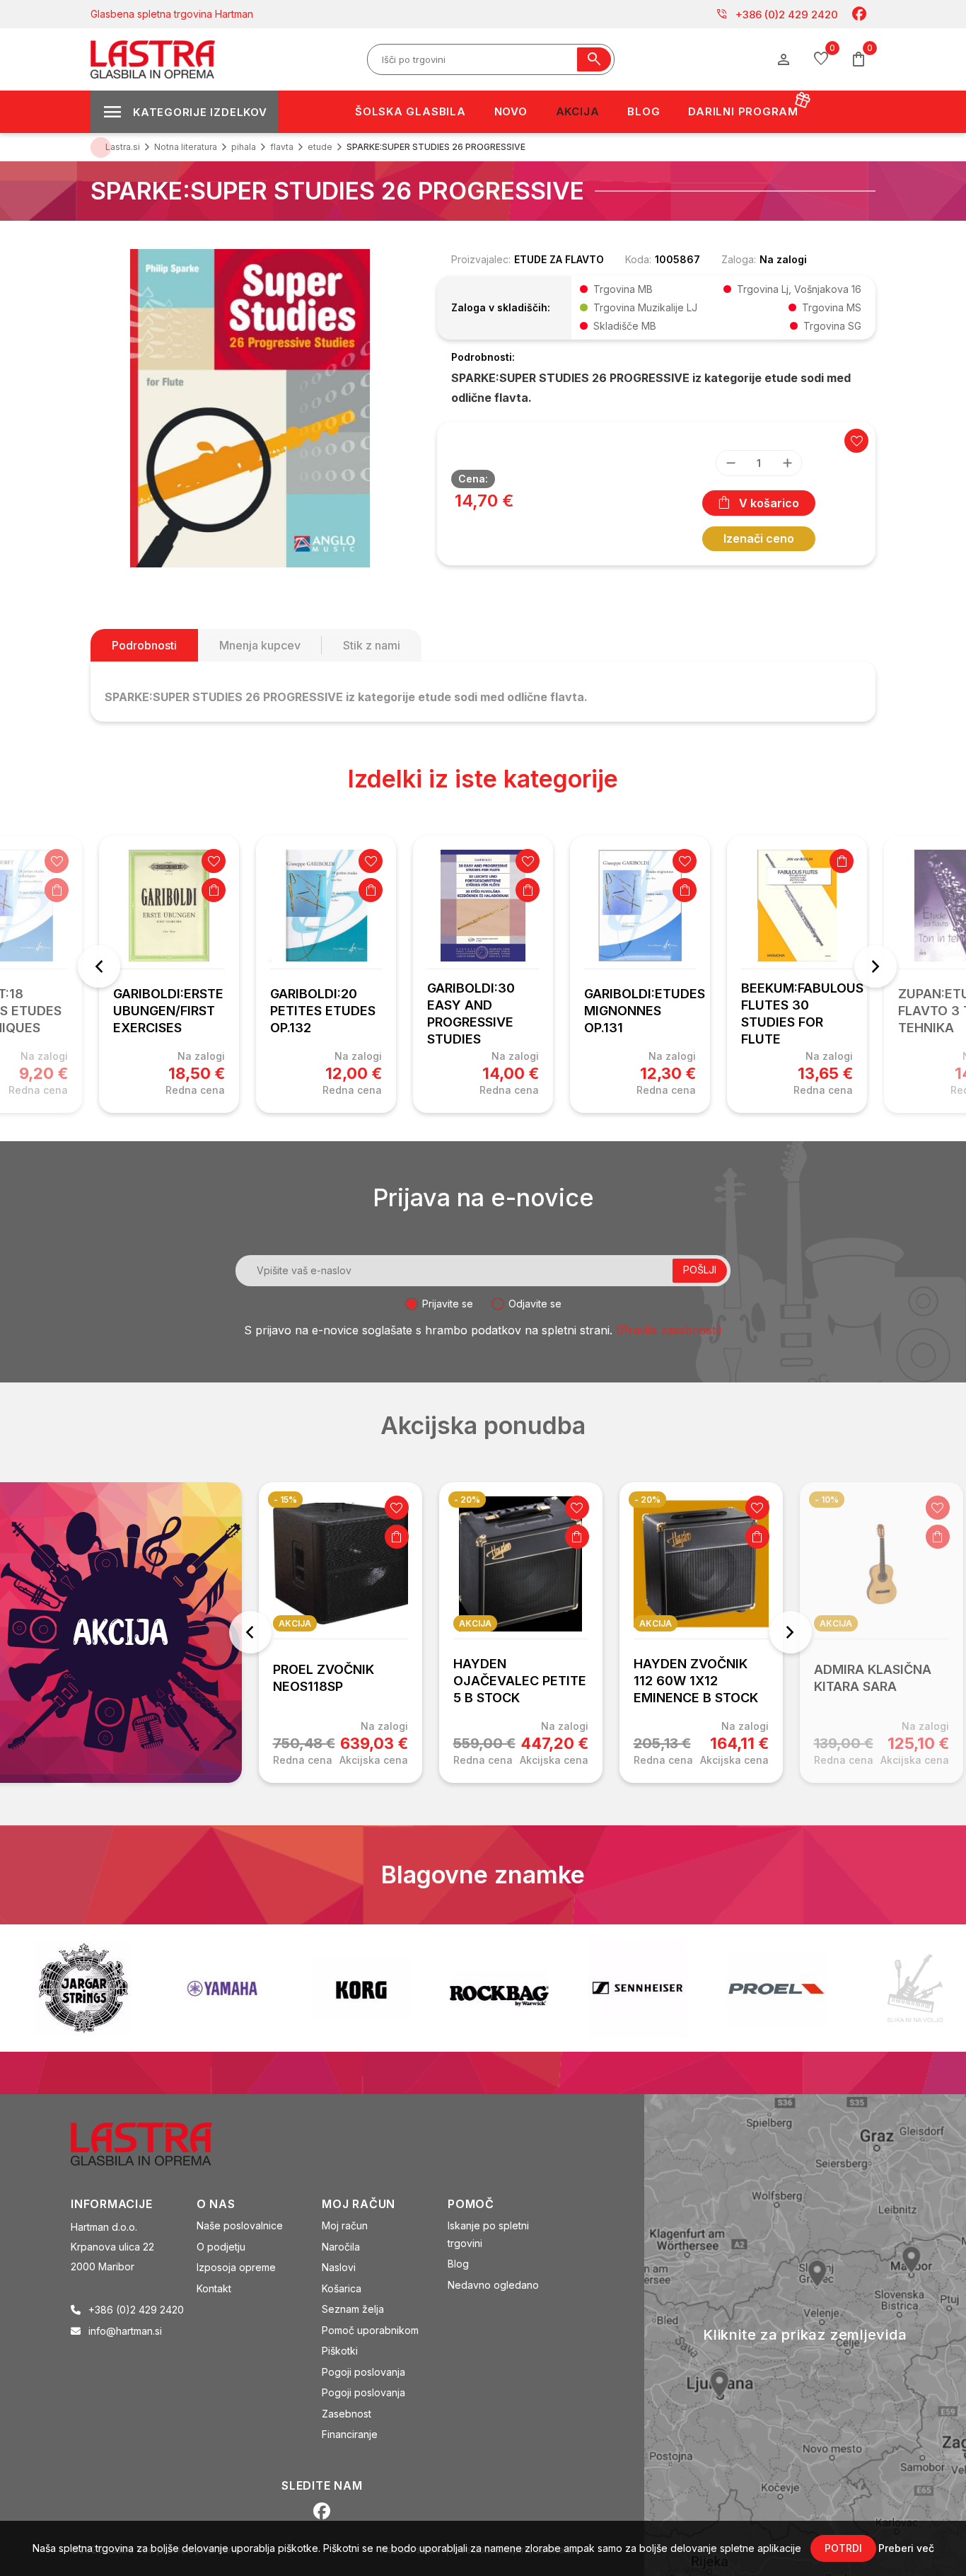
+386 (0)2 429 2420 (777, 14)
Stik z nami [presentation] (372, 645)
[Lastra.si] (157, 2143)
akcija (295, 1623)
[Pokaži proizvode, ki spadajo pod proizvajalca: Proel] (653, 1988)
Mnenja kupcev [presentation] (260, 645)
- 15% (285, 1500)
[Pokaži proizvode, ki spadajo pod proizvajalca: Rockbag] (376, 1988)
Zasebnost (347, 2414)
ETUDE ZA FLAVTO (559, 259)
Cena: (473, 479)
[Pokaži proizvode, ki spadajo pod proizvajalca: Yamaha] (99, 1988)
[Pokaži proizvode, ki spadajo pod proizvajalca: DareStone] (792, 1988)
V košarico (769, 503)
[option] (169, 974)
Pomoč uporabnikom (370, 2330)
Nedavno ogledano (493, 2285)
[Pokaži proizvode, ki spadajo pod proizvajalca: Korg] (238, 1988)
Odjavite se (535, 1304)
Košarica (342, 2288)
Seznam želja (353, 2309)
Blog (458, 2264)
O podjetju (221, 2247)
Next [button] (875, 966)
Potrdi (843, 2548)
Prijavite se (448, 1304)
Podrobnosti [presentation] (144, 645)
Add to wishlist (856, 441)
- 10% (827, 1500)
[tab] (144, 645)
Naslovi (339, 2267)
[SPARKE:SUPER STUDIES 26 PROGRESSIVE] (250, 407)
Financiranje (350, 2434)
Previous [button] (99, 966)
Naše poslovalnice (240, 2225)
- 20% (467, 1500)
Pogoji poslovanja (363, 2372)
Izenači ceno (759, 538)
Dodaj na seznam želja (57, 861)
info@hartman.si (125, 2331)
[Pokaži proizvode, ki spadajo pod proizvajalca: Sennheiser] (515, 1988)
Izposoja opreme (236, 2267)
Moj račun (345, 2225)
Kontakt (214, 2288)
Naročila (341, 2247)
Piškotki (340, 2351)
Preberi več (906, 2548)
